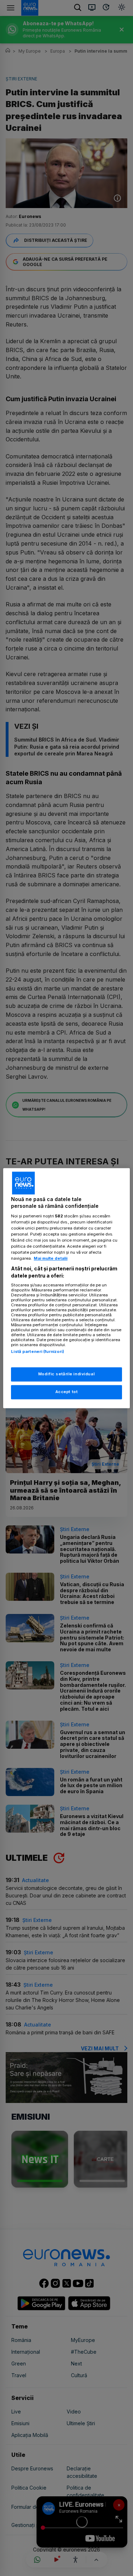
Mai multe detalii (51, 1259)
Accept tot (67, 1392)
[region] (66, 1288)
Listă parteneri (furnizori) (38, 1352)
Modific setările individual (66, 1374)
